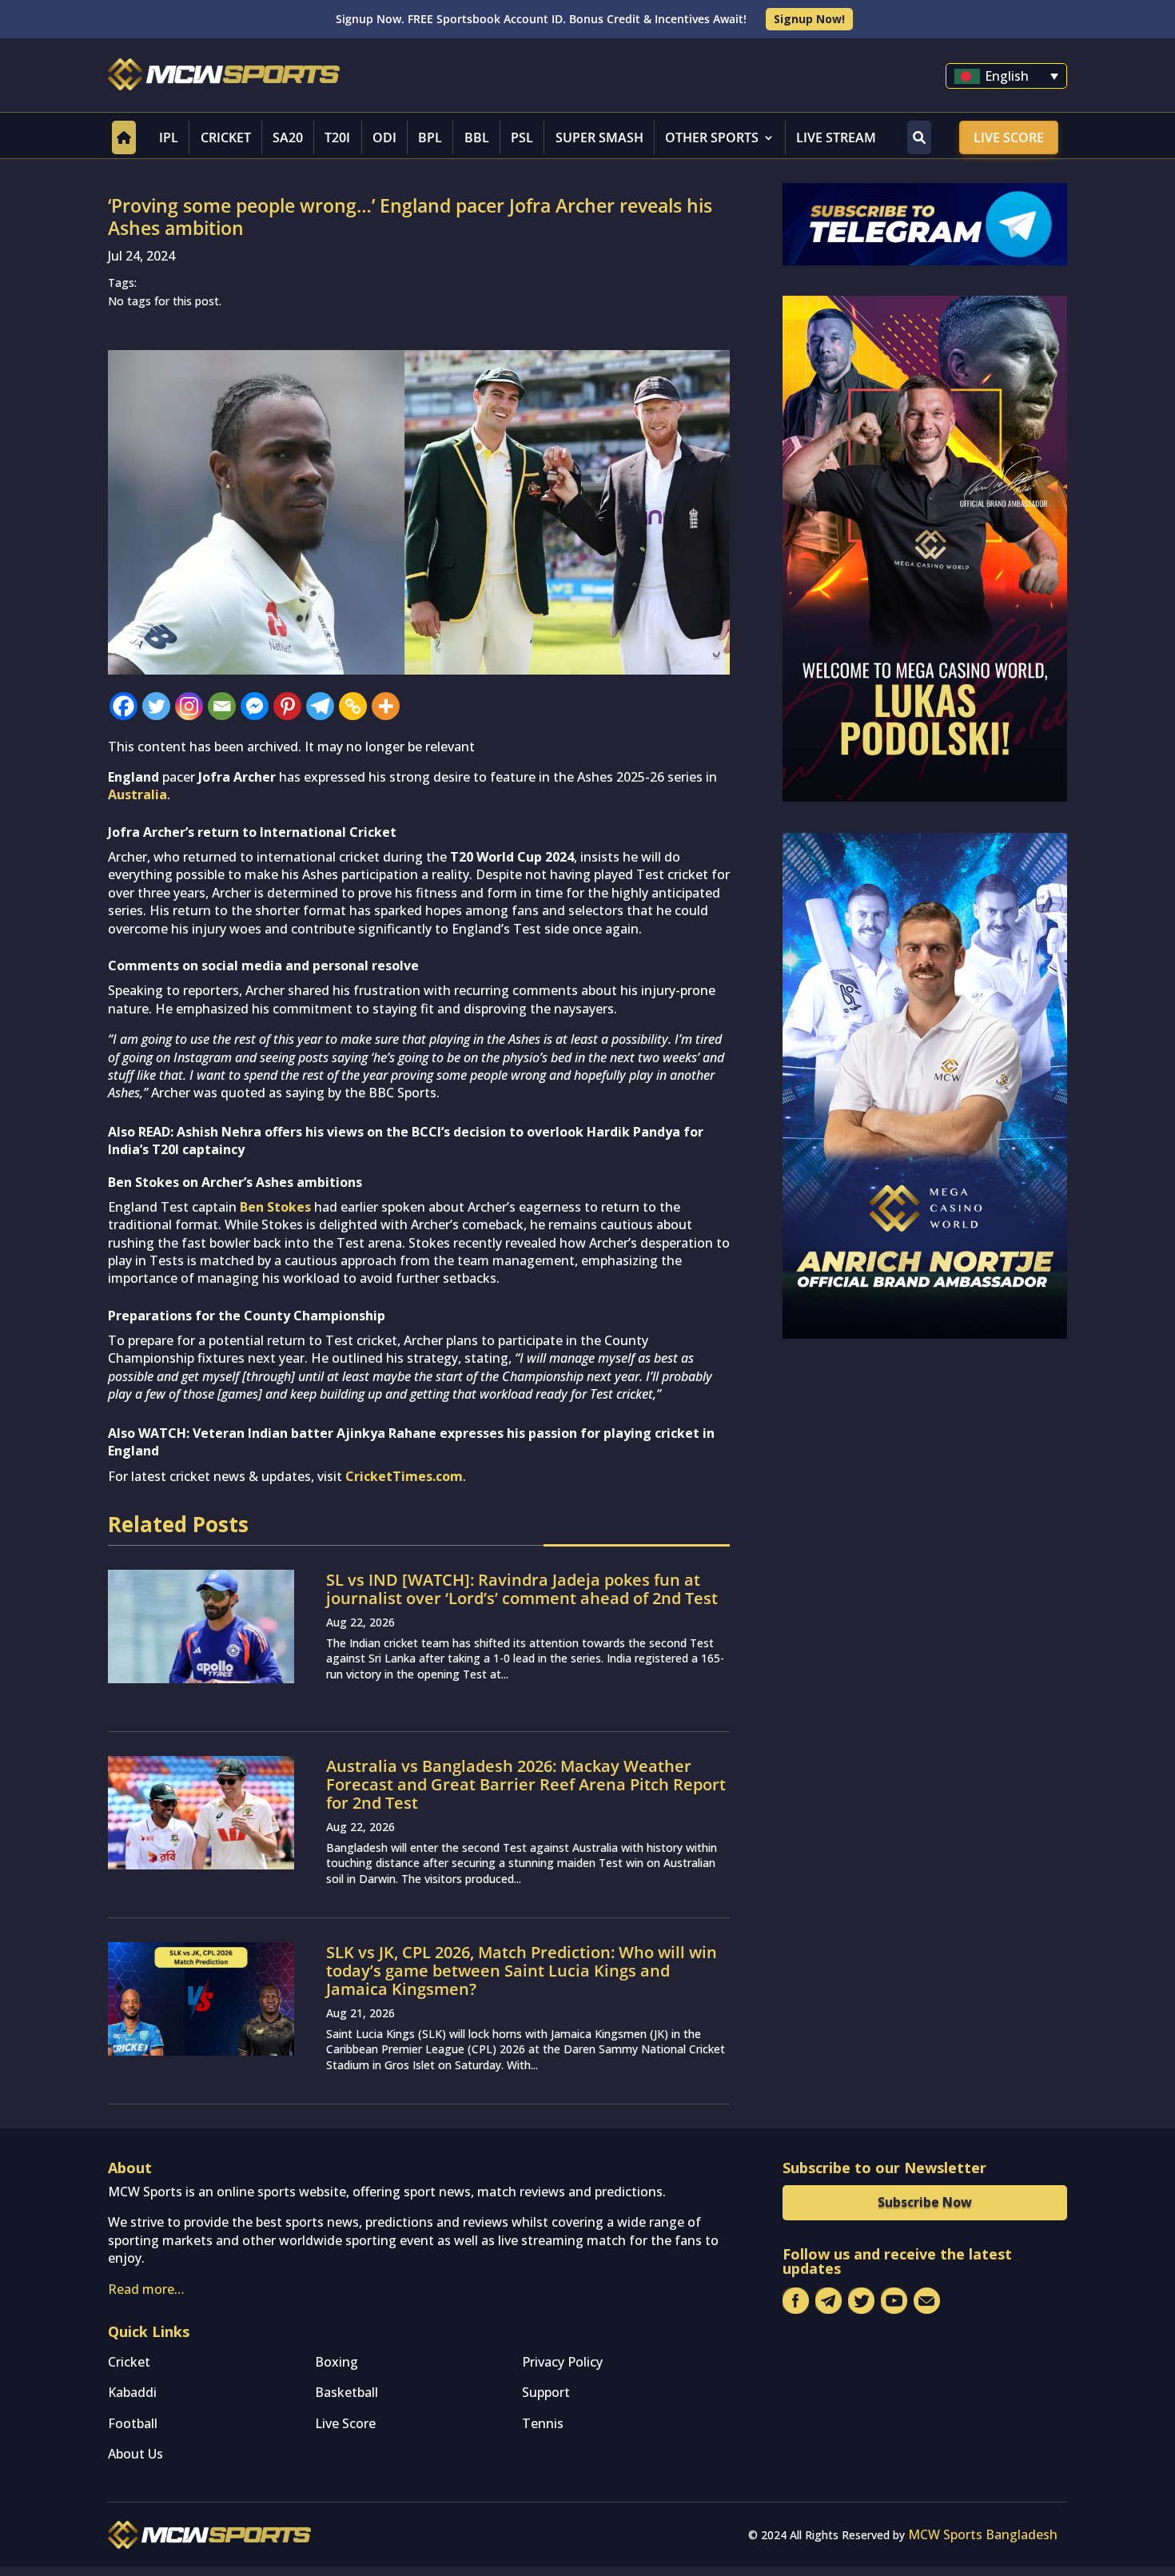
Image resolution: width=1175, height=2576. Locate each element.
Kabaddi (132, 2392)
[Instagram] (189, 706)
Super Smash (599, 137)
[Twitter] (156, 706)
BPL (430, 137)
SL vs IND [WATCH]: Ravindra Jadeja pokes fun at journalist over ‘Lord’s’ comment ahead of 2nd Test (522, 1589)
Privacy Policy (562, 2362)
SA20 (288, 137)
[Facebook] (123, 706)
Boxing (337, 2362)
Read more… (146, 2289)
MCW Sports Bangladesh (983, 2534)
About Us (135, 2454)
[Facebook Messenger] (255, 706)
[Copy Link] (353, 706)
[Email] (222, 706)
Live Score (1009, 137)
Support (546, 2392)
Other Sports (712, 137)
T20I (337, 137)
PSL (522, 137)
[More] (386, 706)
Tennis (543, 2423)
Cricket (226, 137)
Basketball (347, 2392)
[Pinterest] (287, 706)
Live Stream (836, 137)
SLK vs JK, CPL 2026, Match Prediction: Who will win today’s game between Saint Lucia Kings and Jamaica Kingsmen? (522, 1971)
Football (133, 2423)
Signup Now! (809, 19)
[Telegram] (320, 706)
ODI (384, 137)
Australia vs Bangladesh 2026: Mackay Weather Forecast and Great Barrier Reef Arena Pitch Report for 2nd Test (526, 1784)
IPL (169, 137)
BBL (477, 137)
